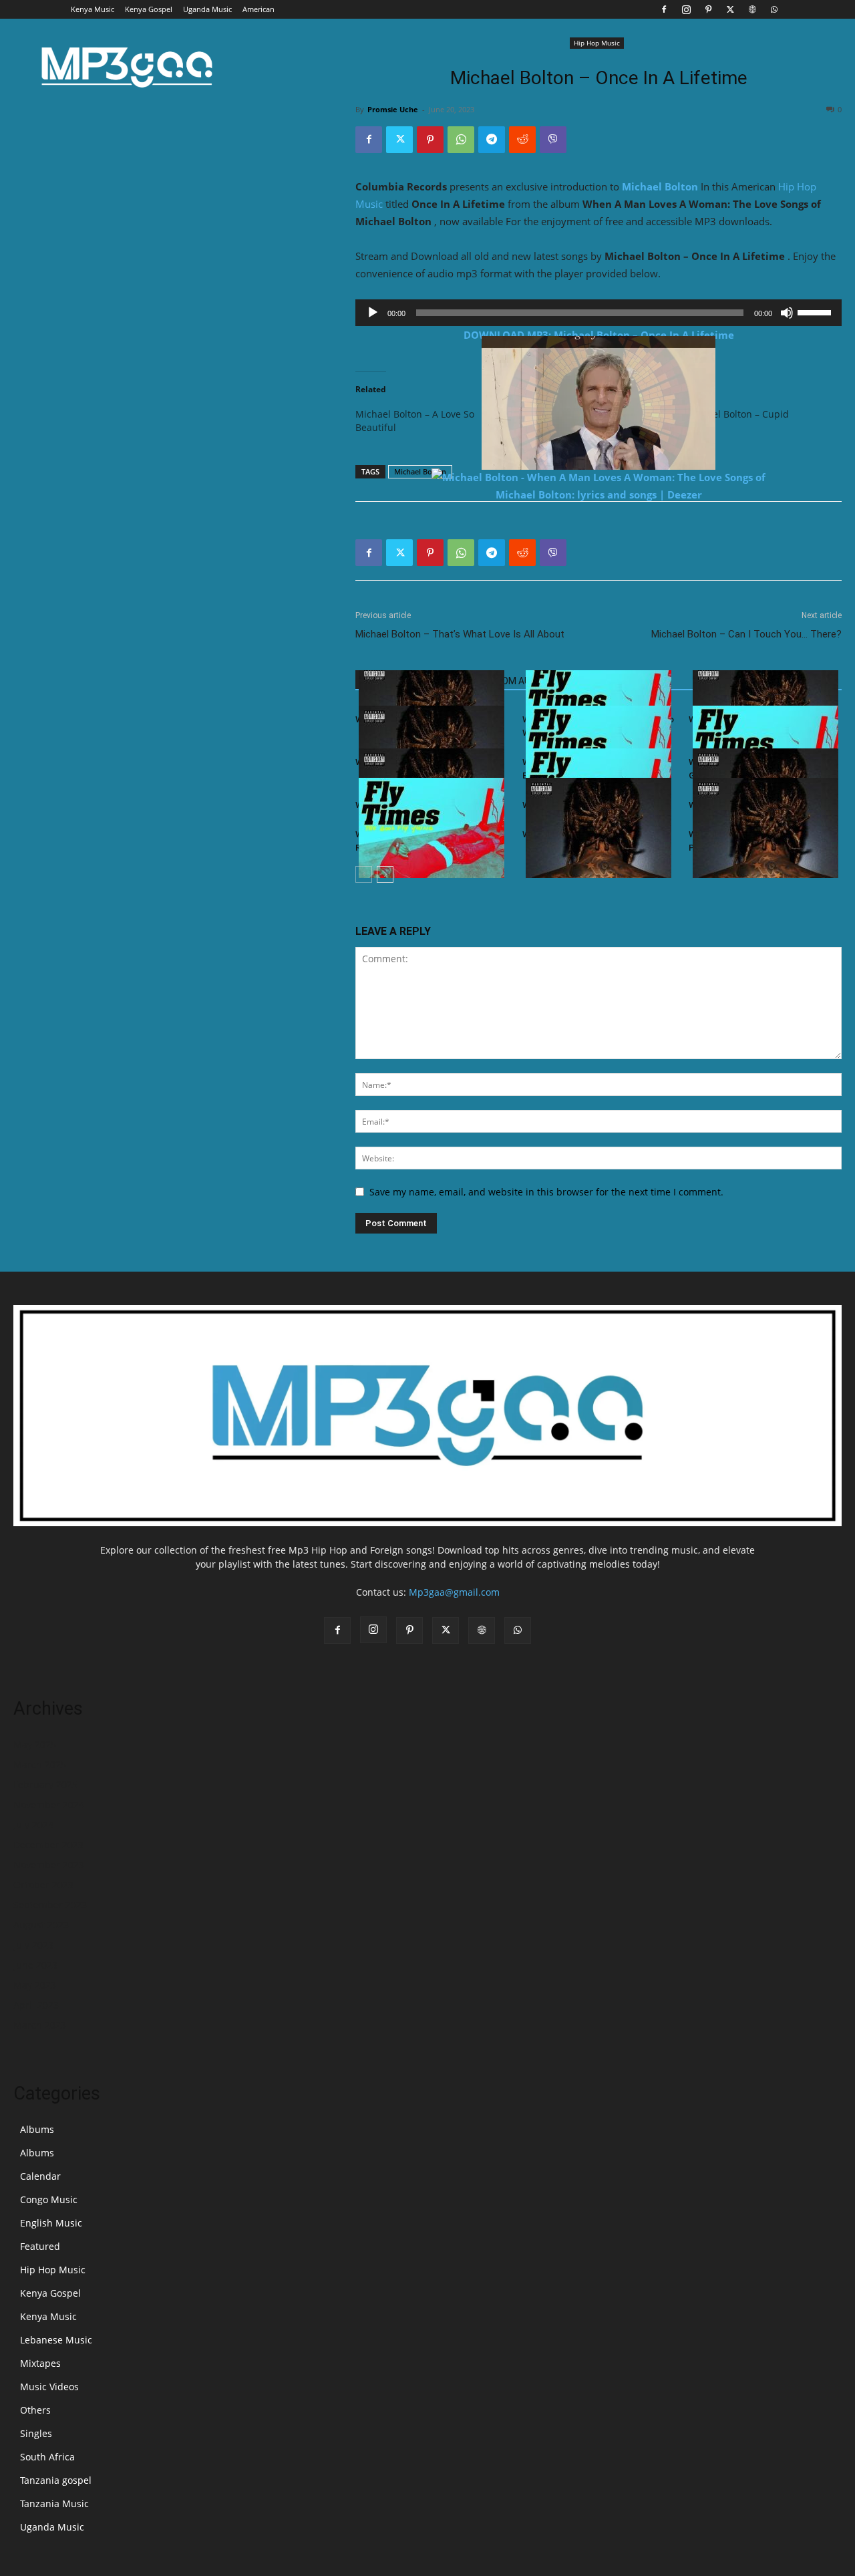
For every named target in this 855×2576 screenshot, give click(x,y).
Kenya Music (93, 9)
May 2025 (35, 1744)
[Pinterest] (708, 9)
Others (35, 2410)
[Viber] (553, 140)
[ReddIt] (522, 140)
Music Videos (49, 2387)
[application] (598, 313)
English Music (51, 2223)
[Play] (373, 313)
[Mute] (787, 313)
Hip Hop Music (597, 43)
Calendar (40, 2176)
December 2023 (48, 1845)
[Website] (752, 9)
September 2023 (50, 1905)
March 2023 (40, 2025)
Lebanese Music (56, 2340)
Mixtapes (40, 2363)
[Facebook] (664, 9)
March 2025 (40, 1764)
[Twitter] (730, 9)
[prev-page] (364, 874)
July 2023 (33, 1945)
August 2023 (41, 1925)
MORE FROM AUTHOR (509, 681)
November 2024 (49, 1805)
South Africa (47, 2457)
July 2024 (33, 1825)
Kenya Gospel (149, 9)
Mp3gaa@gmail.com (454, 1592)
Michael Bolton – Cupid (737, 414)
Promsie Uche (393, 109)
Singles (36, 2433)
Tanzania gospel (56, 2480)
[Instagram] (686, 9)
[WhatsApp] (774, 9)
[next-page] (385, 874)
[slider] (816, 311)
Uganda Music (207, 9)
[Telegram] (492, 140)
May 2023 (35, 1985)
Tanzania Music (54, 2503)
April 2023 (36, 2005)
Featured (40, 2246)
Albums (37, 2129)
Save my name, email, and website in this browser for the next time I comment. (546, 1192)
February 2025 (45, 1784)
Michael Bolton (660, 186)
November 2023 (49, 1865)
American (259, 9)
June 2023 (35, 1965)
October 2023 (43, 1885)
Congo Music (49, 2199)
